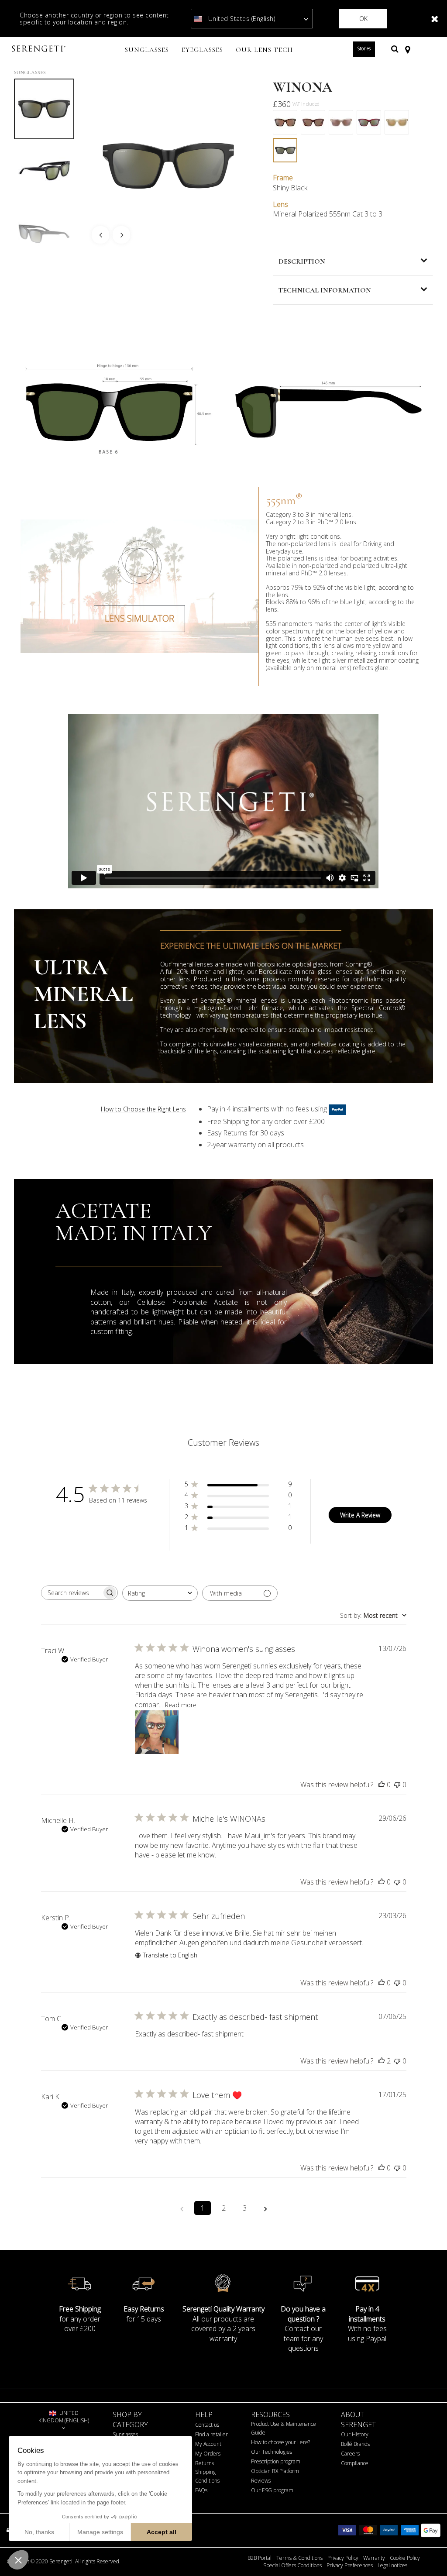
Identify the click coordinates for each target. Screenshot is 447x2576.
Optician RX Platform (275, 2471)
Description (302, 261)
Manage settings (100, 2532)
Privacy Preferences (350, 2566)
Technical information (325, 290)
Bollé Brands (355, 2444)
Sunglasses (30, 72)
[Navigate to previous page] (182, 2208)
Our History (355, 2434)
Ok (363, 19)
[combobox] (160, 1593)
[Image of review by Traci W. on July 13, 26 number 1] (157, 1732)
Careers (350, 2454)
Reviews (261, 2481)
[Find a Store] (407, 49)
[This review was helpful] (382, 2061)
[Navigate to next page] (265, 2208)
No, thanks (39, 2532)
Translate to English (170, 1955)
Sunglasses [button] (147, 50)
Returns (205, 2463)
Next (121, 235)
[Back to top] (427, 2554)
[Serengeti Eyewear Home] (40, 49)
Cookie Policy (405, 2558)
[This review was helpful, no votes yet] (382, 1785)
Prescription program (276, 2461)
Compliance (355, 2463)
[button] (18, 2560)
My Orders (208, 2454)
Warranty (374, 2558)
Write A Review (360, 1515)
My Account (208, 2444)
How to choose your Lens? (280, 2442)
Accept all (162, 2532)
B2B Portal (260, 2558)
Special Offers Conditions (292, 2566)
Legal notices (392, 2566)
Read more (181, 1705)
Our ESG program (272, 2490)
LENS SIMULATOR (139, 618)
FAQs (201, 2490)
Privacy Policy (343, 2558)
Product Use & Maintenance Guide (284, 2428)
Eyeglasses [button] (202, 50)
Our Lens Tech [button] (264, 50)
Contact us (207, 2425)
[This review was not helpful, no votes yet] (397, 1785)
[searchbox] (72, 1593)
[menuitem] (147, 51)
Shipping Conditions (207, 2476)
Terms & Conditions (299, 2558)
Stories (364, 48)
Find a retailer (211, 2434)
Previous (100, 235)
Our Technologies (272, 2452)
